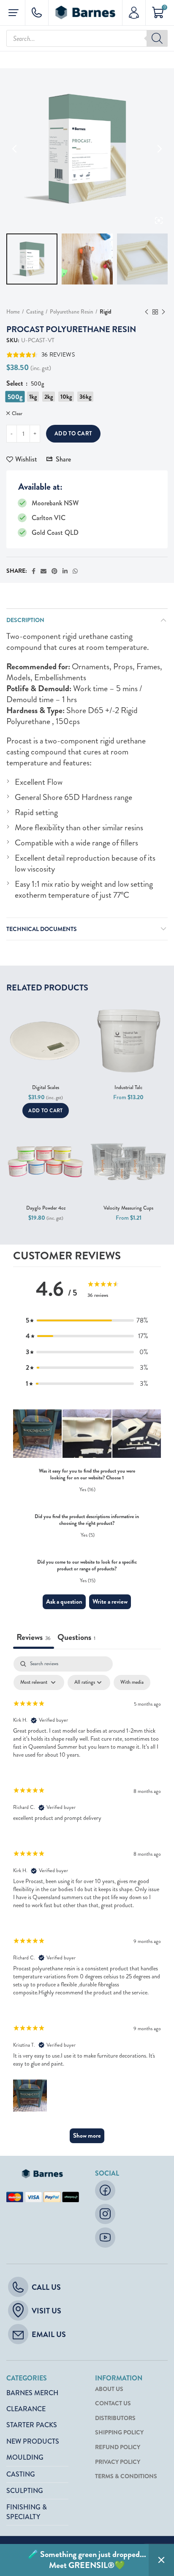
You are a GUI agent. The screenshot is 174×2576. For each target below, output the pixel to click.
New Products (33, 2441)
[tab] (76, 1638)
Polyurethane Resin (72, 312)
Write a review (110, 1602)
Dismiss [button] (161, 2560)
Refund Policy (118, 2447)
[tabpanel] (87, 1904)
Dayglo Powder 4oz (46, 1208)
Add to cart (73, 433)
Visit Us (46, 2311)
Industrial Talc (128, 1088)
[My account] (134, 13)
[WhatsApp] (75, 571)
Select (16, 384)
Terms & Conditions (126, 2476)
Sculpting (25, 2491)
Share (63, 459)
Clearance (26, 2409)
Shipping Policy (119, 2432)
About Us (109, 2389)
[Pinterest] (54, 571)
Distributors (115, 2418)
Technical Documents (42, 929)
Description (25, 620)
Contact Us (113, 2403)
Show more (87, 2136)
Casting (35, 312)
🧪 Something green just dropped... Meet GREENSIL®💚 (87, 2560)
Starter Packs (32, 2425)
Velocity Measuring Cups (128, 1208)
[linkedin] (65, 571)
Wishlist (26, 459)
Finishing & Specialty (27, 2512)
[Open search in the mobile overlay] (87, 38)
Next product (163, 312)
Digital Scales (46, 1088)
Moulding (25, 2457)
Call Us (46, 2287)
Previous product (147, 312)
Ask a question (64, 1602)
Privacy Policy (118, 2462)
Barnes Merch (32, 2393)
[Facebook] (34, 571)
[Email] (43, 571)
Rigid (106, 312)
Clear (17, 414)
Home (13, 312)
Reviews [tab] (34, 1637)
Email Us (49, 2334)
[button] (87, 1320)
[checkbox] (132, 1682)
